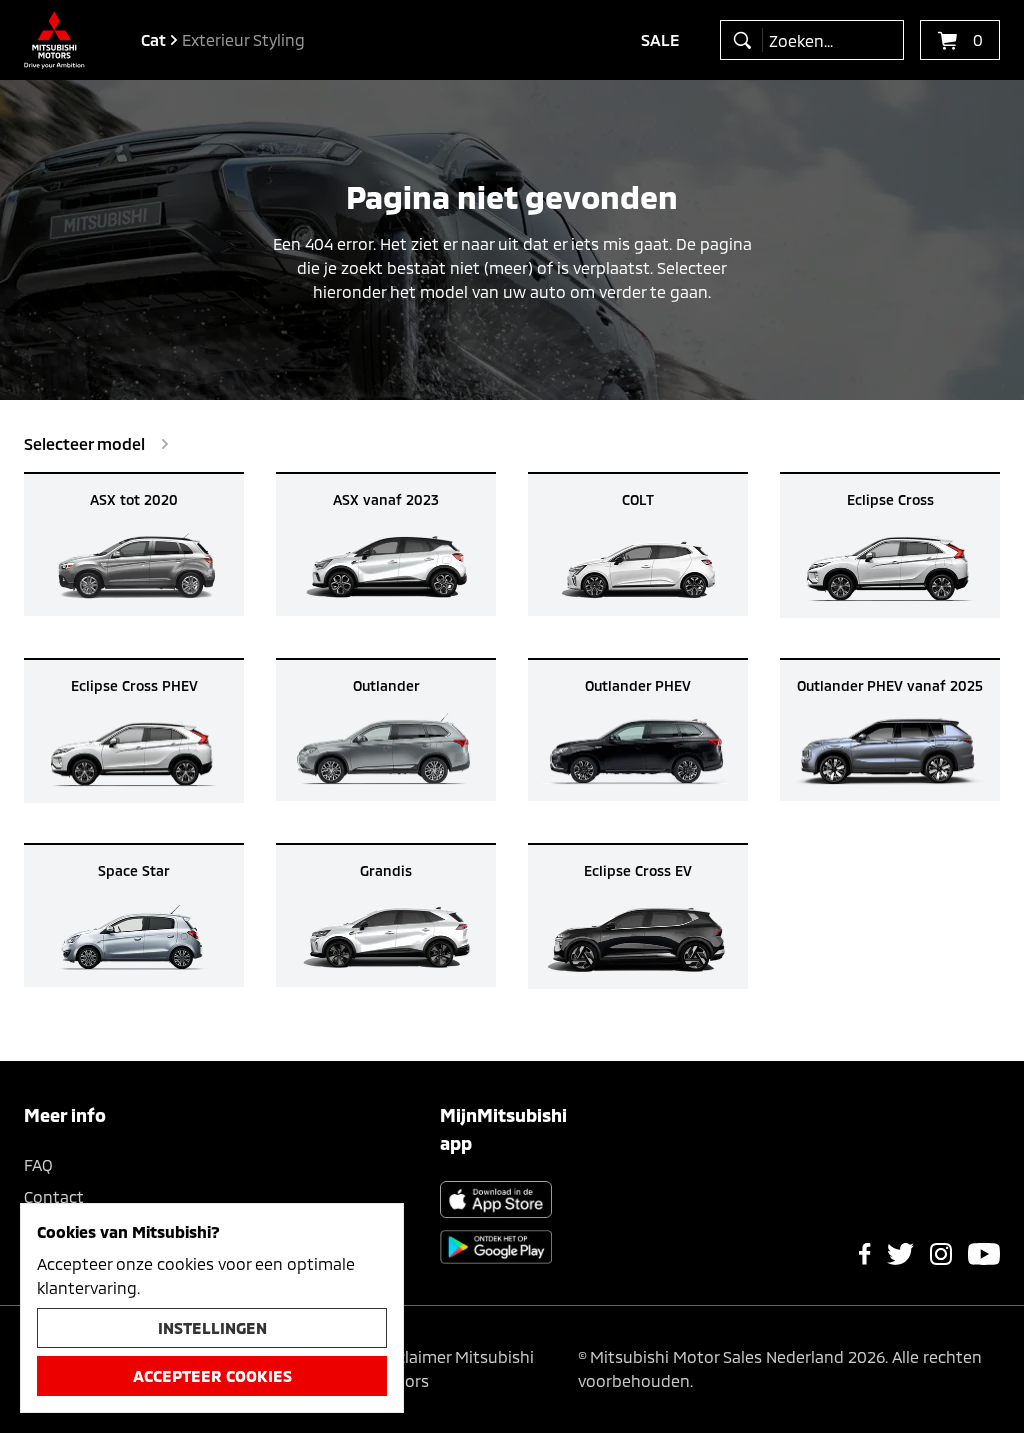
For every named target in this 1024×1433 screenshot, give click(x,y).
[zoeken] (746, 40)
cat (153, 39)
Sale (660, 39)
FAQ (38, 1164)
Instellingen (212, 1327)
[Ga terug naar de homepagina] (54, 40)
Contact (54, 1196)
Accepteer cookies (212, 1375)
